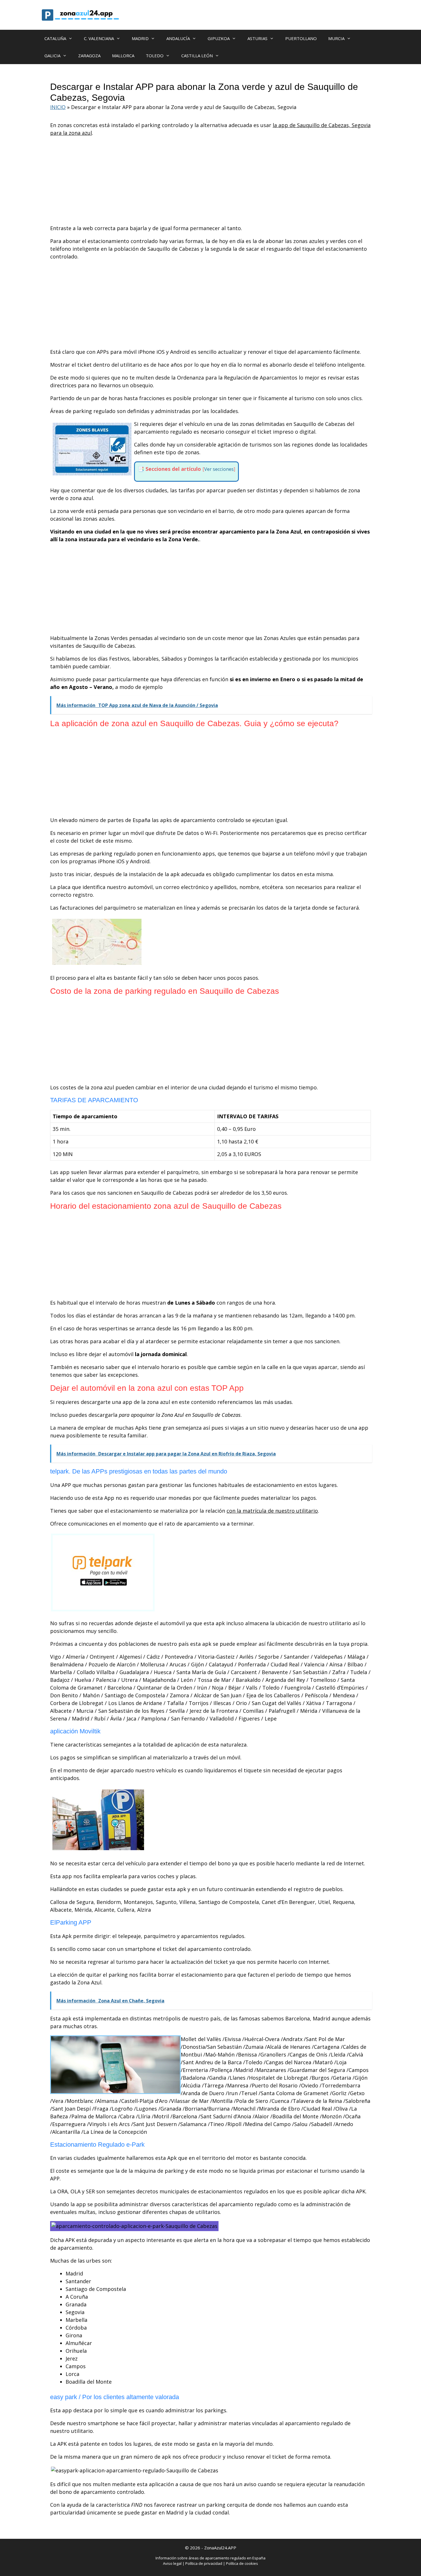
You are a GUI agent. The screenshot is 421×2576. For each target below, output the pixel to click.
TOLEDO (155, 56)
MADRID (140, 38)
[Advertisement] (210, 182)
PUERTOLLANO (301, 38)
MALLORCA (123, 56)
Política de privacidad (204, 2563)
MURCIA (336, 38)
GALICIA (52, 56)
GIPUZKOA (219, 38)
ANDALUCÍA (178, 38)
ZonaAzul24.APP (220, 2548)
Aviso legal (172, 2563)
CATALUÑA (55, 38)
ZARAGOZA (89, 56)
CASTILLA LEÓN (197, 56)
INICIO (58, 107)
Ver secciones (219, 469)
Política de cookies (242, 2563)
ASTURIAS (257, 38)
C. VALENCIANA (99, 38)
